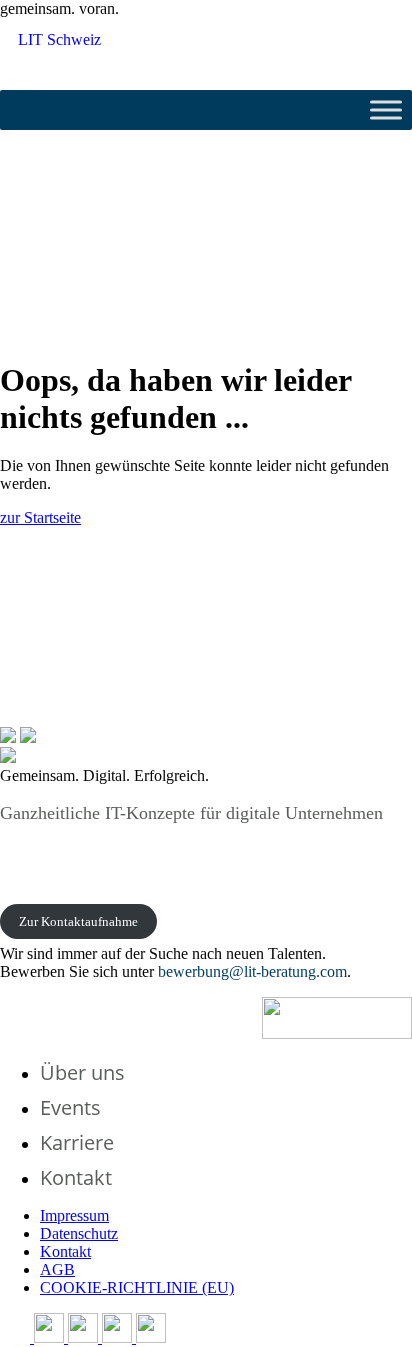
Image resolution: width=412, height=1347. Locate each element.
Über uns (82, 1072)
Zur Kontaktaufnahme (78, 921)
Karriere (77, 1142)
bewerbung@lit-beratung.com (252, 971)
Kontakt (76, 1177)
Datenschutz (79, 1233)
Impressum (74, 1215)
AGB (57, 1269)
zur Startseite (40, 517)
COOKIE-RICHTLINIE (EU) (137, 1287)
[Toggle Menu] (386, 110)
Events (70, 1107)
